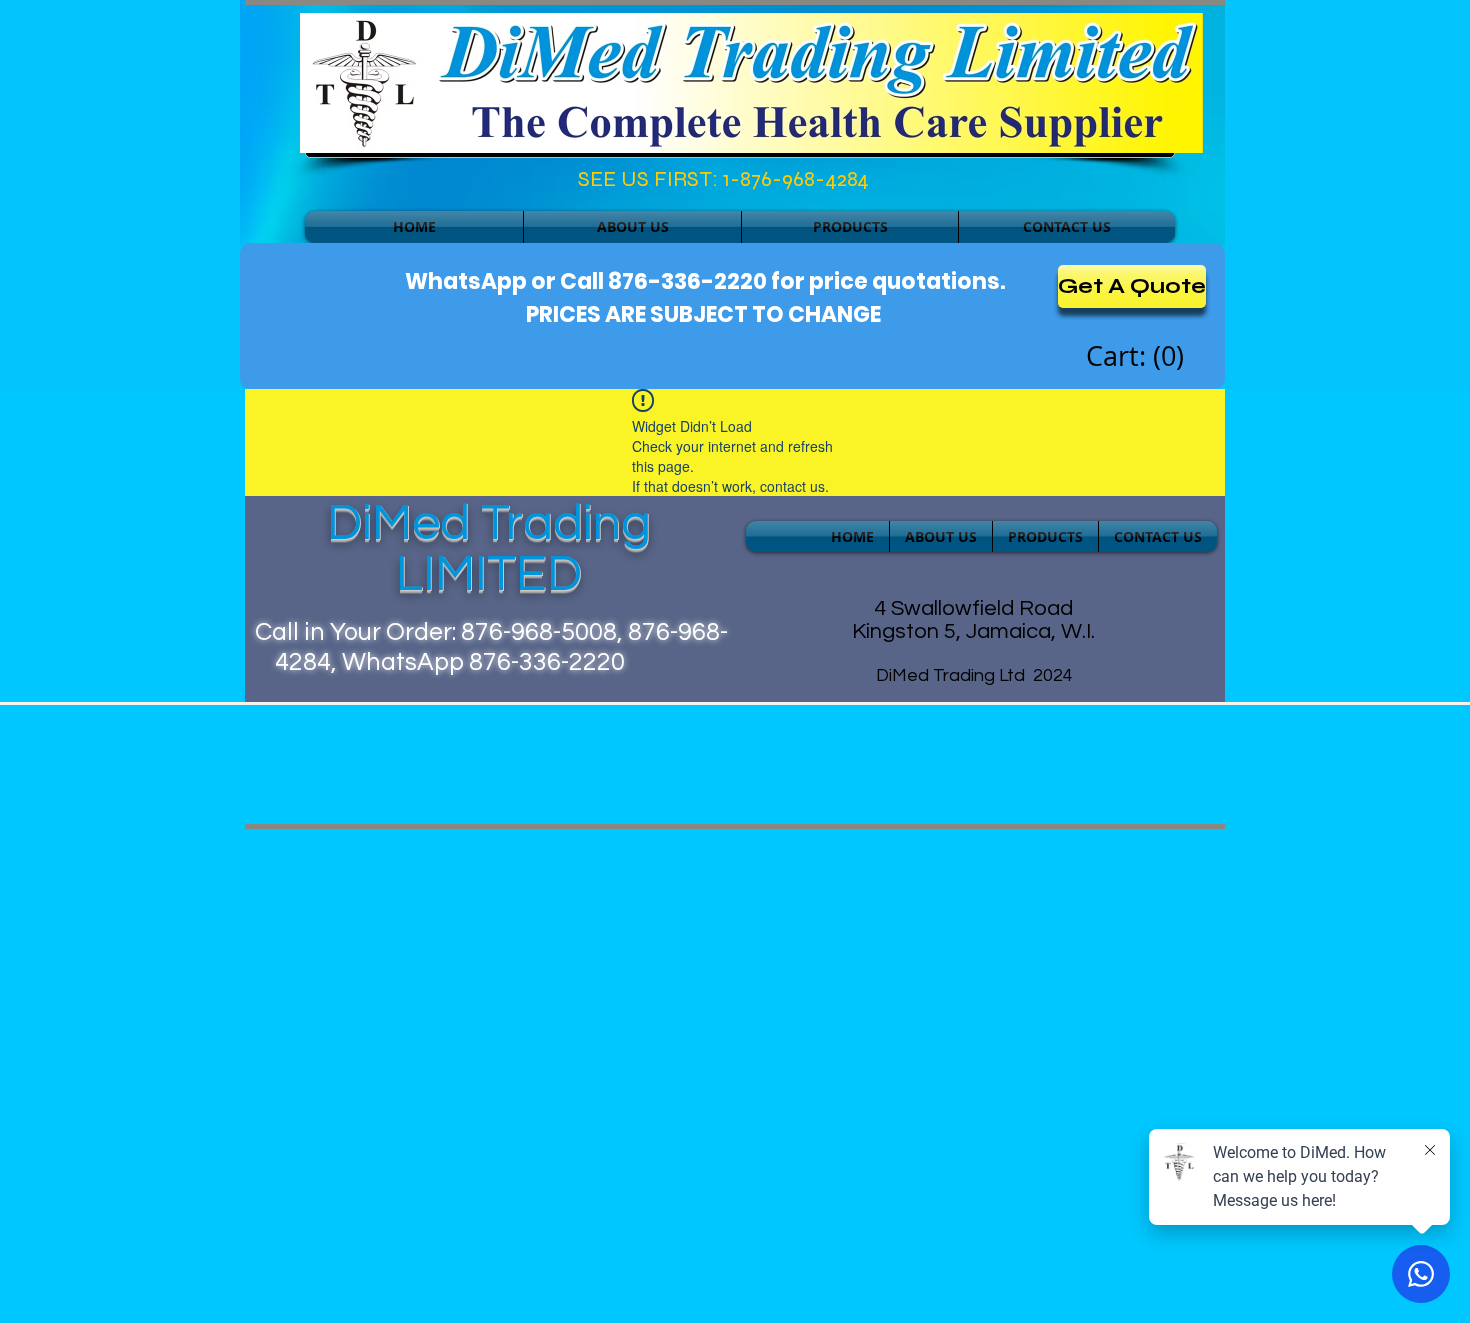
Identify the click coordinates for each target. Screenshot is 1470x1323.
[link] (1138, 357)
